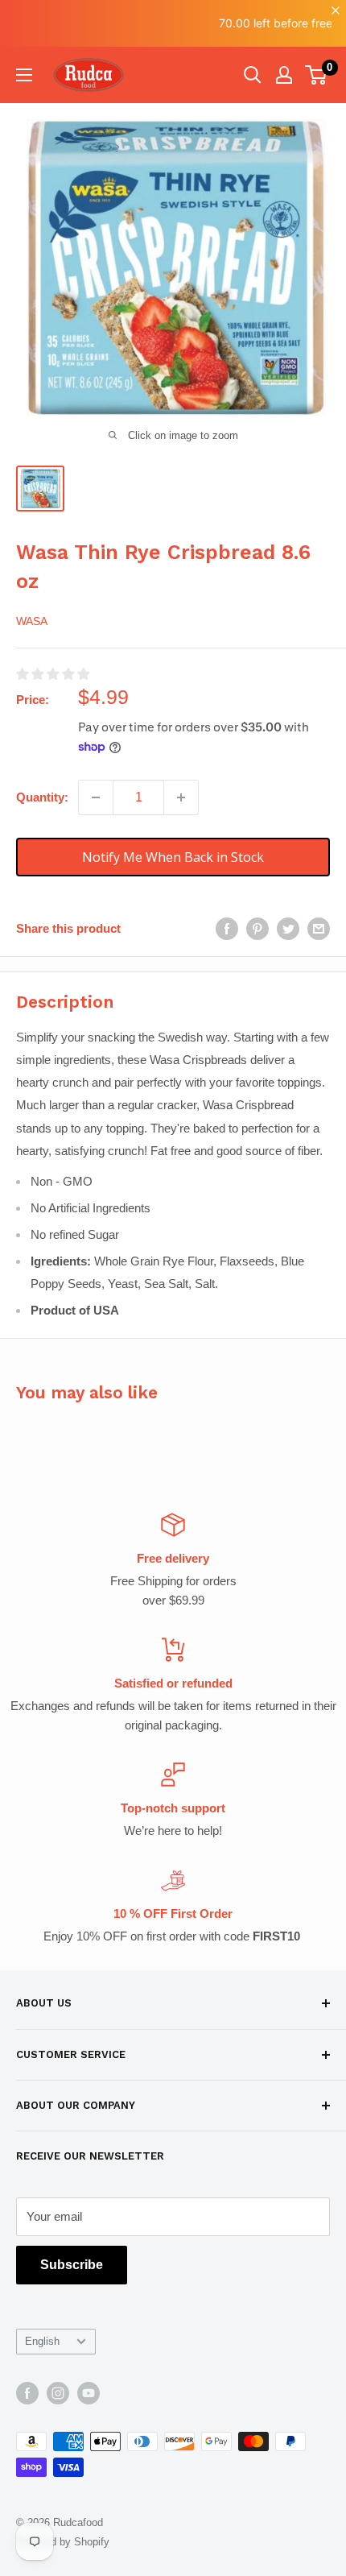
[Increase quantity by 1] (181, 797)
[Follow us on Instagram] (58, 2393)
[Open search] (253, 75)
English (42, 2341)
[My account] (284, 75)
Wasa (32, 621)
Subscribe (72, 2265)
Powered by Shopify (63, 2542)
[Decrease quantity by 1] (96, 797)
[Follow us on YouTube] (89, 2393)
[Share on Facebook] (227, 928)
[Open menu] (24, 75)
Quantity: (42, 797)
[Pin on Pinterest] (257, 928)
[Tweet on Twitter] (288, 928)
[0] (317, 75)
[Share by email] (319, 928)
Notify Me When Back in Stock (173, 857)
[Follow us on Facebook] (27, 2393)
